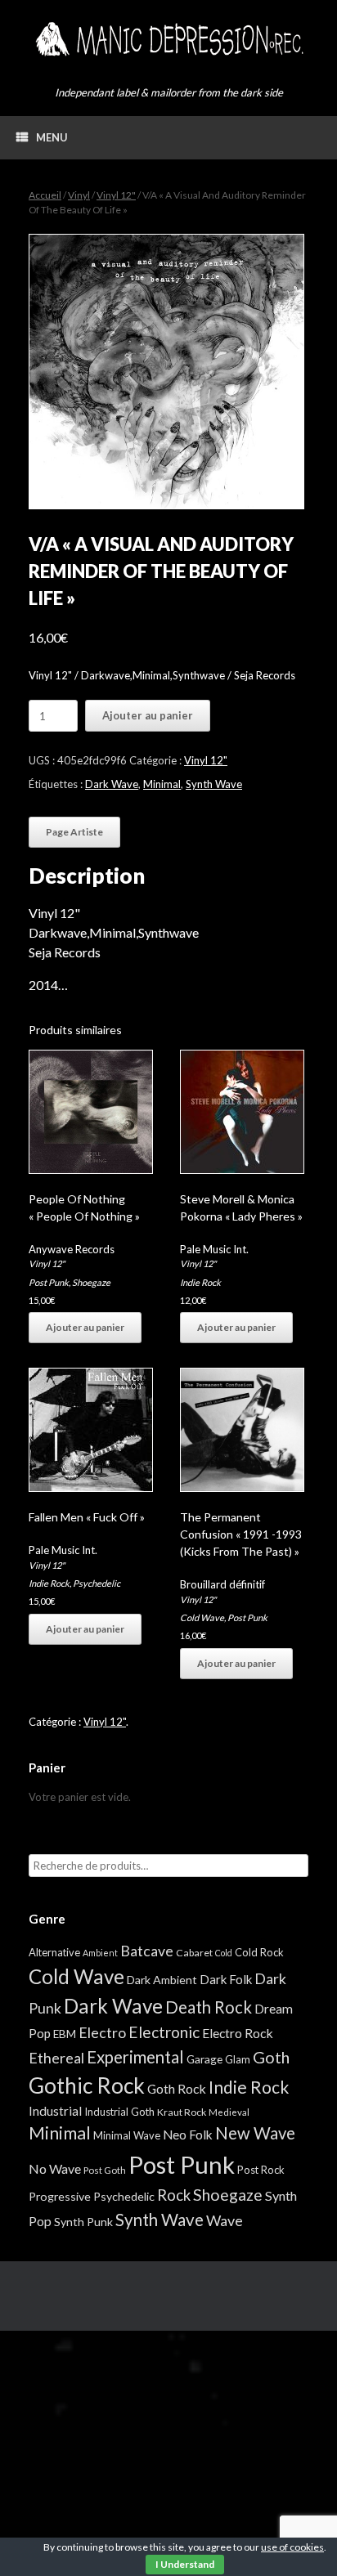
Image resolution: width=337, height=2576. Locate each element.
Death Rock (209, 2007)
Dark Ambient (162, 1980)
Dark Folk (226, 1979)
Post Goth (105, 2170)
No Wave (55, 2168)
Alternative (54, 1952)
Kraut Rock (182, 2112)
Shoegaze (91, 1282)
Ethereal (56, 2058)
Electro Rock (238, 2033)
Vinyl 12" (116, 195)
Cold (224, 1953)
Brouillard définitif (222, 1584)
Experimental (135, 2057)
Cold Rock (259, 1952)
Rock (174, 2195)
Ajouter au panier (148, 715)
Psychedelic (97, 1583)
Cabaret (194, 1953)
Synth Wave (214, 784)
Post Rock (261, 2170)
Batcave (147, 1951)
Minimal (162, 784)
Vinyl (79, 195)
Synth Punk (83, 2222)
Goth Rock (177, 2088)
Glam (238, 2059)
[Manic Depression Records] (168, 39)
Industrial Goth (119, 2112)
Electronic (164, 2032)
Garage (204, 2059)
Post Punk (49, 1282)
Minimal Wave (127, 2135)
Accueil (45, 195)
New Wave (255, 2133)
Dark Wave (112, 784)
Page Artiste (74, 832)
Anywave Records (72, 1249)
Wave (225, 2220)
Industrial (55, 2111)
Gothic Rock (87, 2085)
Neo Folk (188, 2135)
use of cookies (292, 2547)
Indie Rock (200, 1282)
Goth (271, 2057)
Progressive (60, 2196)
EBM (65, 2034)
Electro (102, 2032)
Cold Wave (202, 1617)
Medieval (229, 2112)
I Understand (185, 2564)
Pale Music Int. (214, 1249)
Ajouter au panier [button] (85, 1327)
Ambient (100, 1953)
